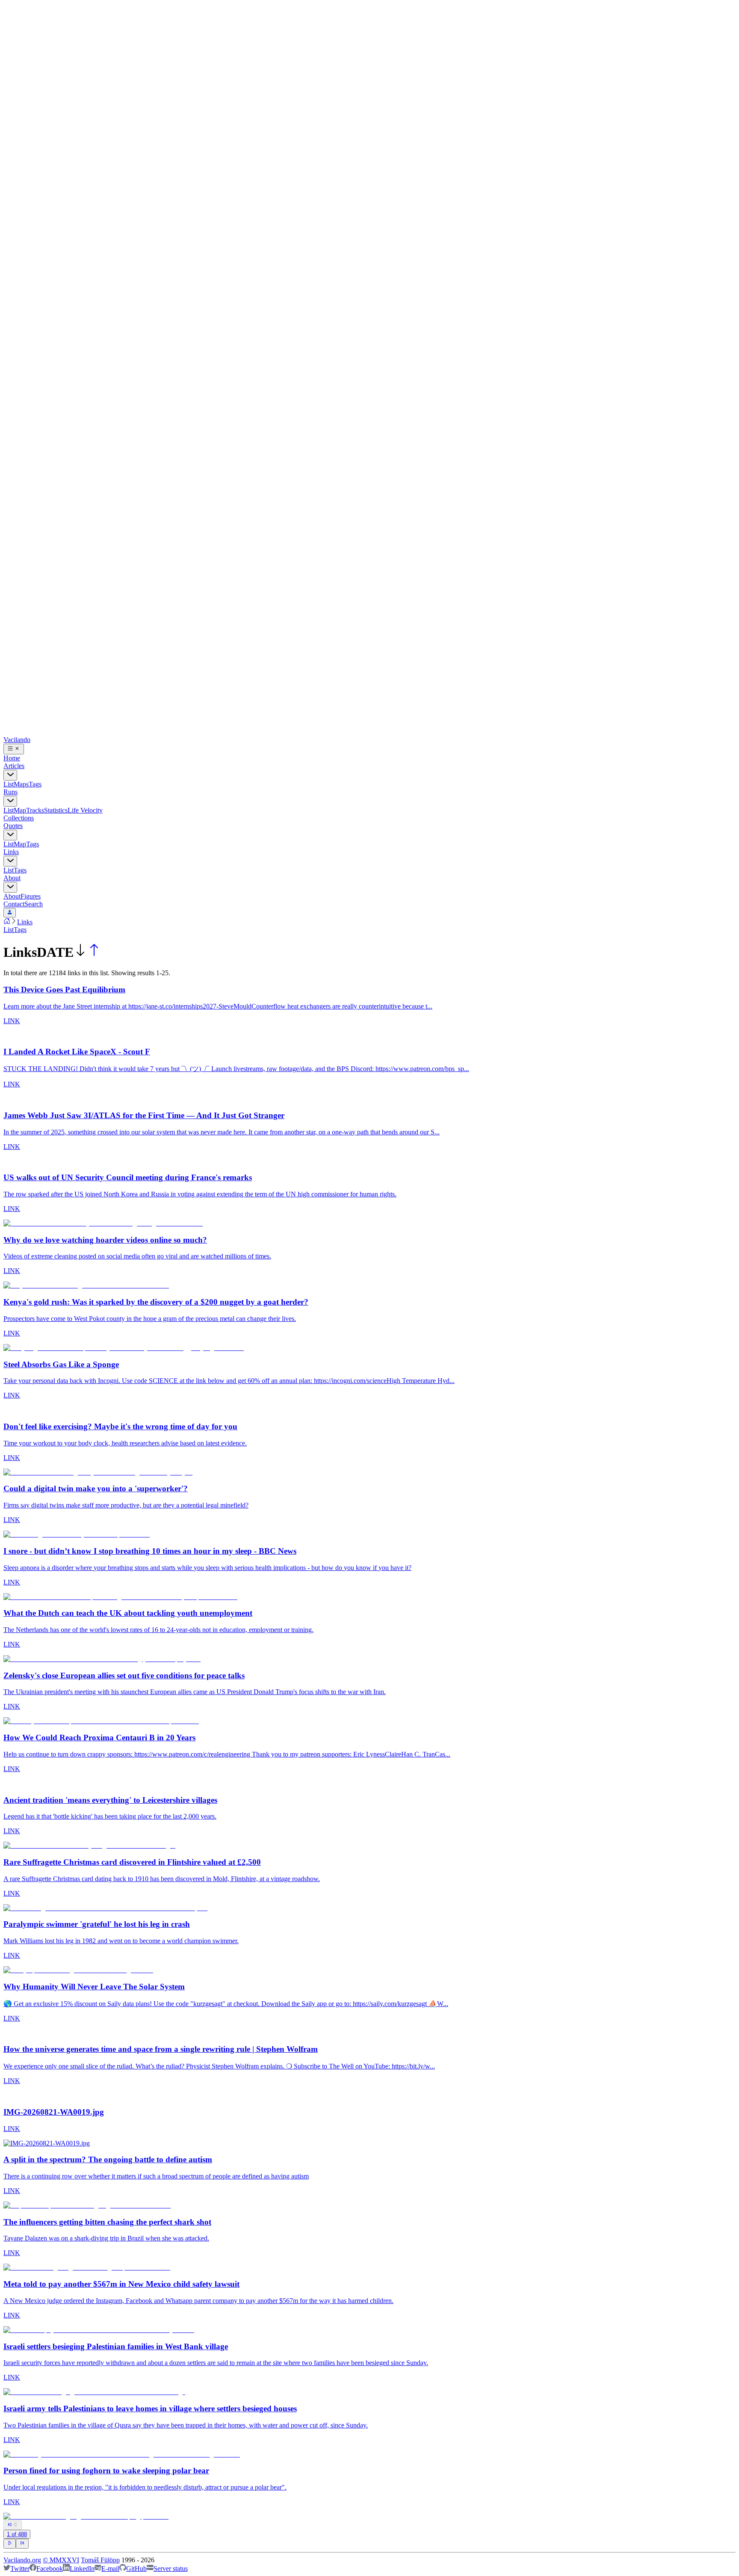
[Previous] (13, 2525)
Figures (31, 896)
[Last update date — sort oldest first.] (94, 952)
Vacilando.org (22, 2560)
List (9, 784)
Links (11, 852)
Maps (21, 784)
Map (20, 810)
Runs (10, 792)
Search (34, 904)
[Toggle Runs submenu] (10, 801)
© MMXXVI (61, 2560)
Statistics (56, 810)
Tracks (35, 810)
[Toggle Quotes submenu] (10, 835)
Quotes (13, 826)
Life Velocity (85, 810)
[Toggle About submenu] (10, 887)
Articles (14, 766)
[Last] (22, 2544)
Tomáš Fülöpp (100, 2560)
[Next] (10, 2543)
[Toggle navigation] (14, 749)
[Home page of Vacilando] (7, 922)
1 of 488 (17, 2534)
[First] (10, 2525)
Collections (19, 818)
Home (12, 758)
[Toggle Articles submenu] (10, 775)
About (12, 878)
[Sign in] (10, 913)
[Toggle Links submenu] (10, 861)
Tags (35, 784)
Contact (14, 904)
